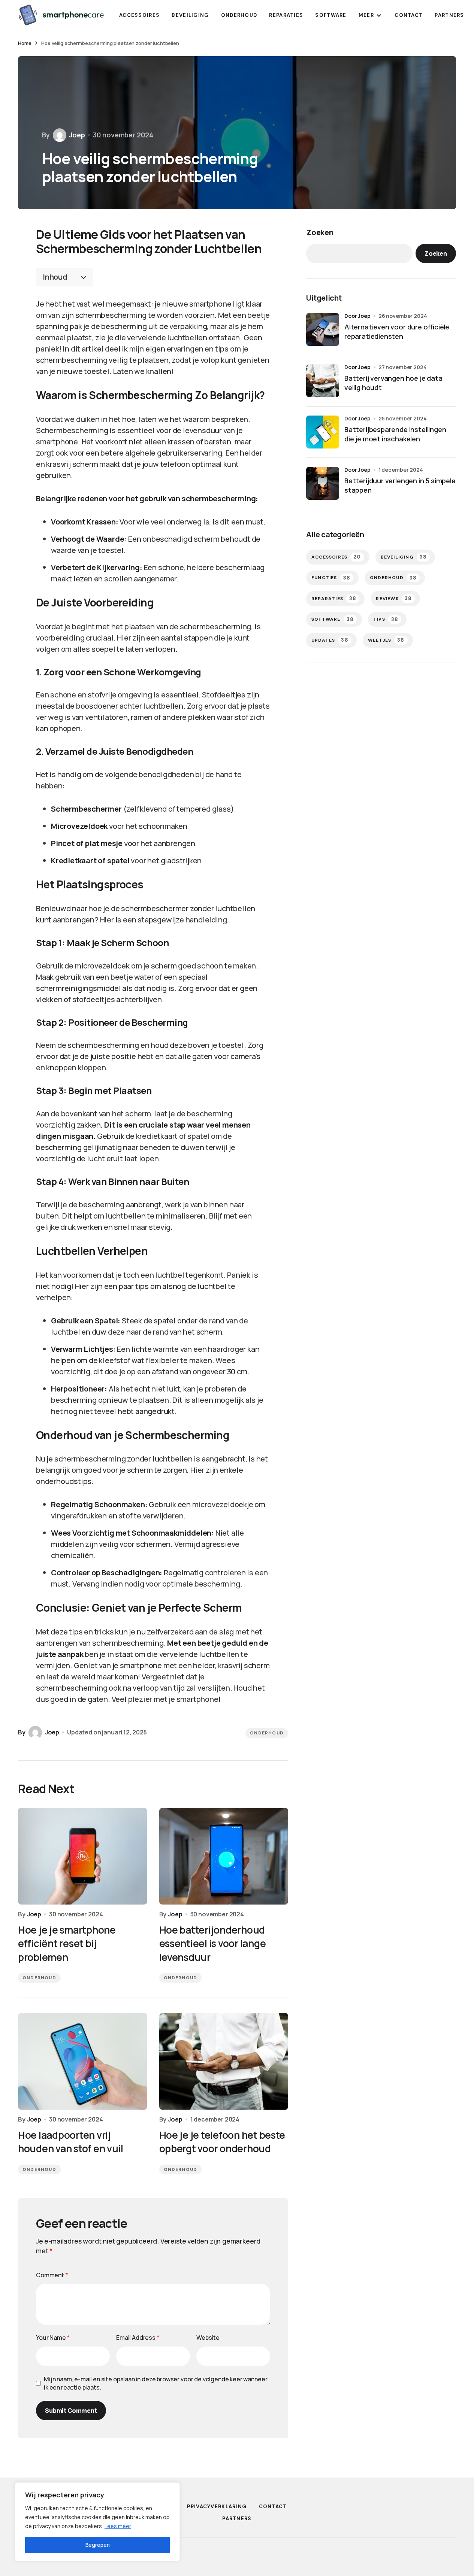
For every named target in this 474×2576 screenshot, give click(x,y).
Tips (386, 619)
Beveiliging (404, 557)
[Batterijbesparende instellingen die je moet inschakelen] (323, 432)
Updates (330, 640)
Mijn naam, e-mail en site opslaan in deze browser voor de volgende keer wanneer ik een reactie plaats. (156, 2383)
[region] (97, 2522)
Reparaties (334, 598)
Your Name (53, 2338)
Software (333, 619)
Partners (237, 2519)
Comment (52, 2275)
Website (208, 2338)
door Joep (357, 316)
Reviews (394, 598)
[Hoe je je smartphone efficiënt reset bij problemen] (83, 1856)
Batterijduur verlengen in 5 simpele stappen (400, 485)
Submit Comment (71, 2411)
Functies (331, 578)
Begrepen (98, 2545)
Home (25, 43)
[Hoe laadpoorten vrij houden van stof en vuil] (83, 2061)
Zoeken (320, 232)
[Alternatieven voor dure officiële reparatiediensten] (323, 329)
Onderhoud (267, 1733)
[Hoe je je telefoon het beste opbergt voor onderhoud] (224, 2061)
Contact (273, 2507)
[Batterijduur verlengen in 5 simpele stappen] (323, 483)
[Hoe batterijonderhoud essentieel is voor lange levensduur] (224, 1856)
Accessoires (336, 557)
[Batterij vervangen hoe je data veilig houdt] (323, 381)
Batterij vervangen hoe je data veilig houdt (393, 383)
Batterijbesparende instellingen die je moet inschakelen (395, 434)
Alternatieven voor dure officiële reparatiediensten (397, 331)
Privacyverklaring (217, 2507)
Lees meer (118, 2526)
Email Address (138, 2338)
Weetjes (386, 640)
